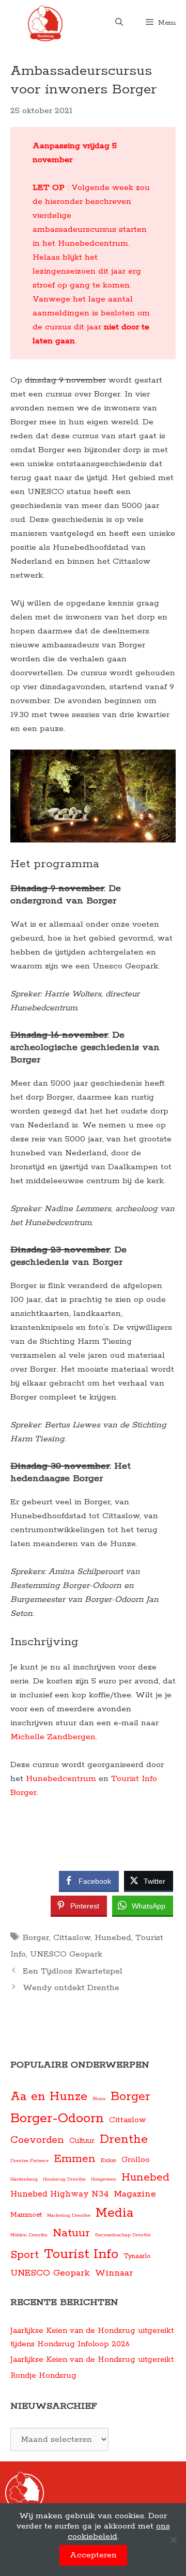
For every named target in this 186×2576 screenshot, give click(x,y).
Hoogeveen (104, 2179)
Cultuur (82, 2141)
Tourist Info (81, 2254)
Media (114, 2213)
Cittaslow (72, 1938)
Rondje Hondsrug (43, 2375)
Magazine (135, 2194)
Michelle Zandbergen (53, 1737)
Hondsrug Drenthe (64, 2179)
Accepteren (93, 2555)
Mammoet (26, 2215)
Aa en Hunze (49, 2097)
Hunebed (113, 1938)
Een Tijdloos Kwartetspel (73, 1971)
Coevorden (37, 2140)
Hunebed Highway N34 (59, 2194)
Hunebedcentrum (61, 1779)
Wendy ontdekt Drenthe (71, 1988)
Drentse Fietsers (29, 2160)
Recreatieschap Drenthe (123, 2235)
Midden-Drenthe (29, 2235)
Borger (36, 1938)
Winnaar (114, 2273)
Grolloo (136, 2160)
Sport (25, 2255)
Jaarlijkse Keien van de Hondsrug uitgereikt (92, 2359)
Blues (99, 2098)
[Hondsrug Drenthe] (45, 23)
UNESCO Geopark (66, 1954)
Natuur (71, 2233)
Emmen (75, 2159)
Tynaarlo (137, 2256)
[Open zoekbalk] (119, 23)
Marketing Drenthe (69, 2215)
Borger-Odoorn (57, 2118)
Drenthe (124, 2140)
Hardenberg (24, 2179)
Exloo (109, 2160)
